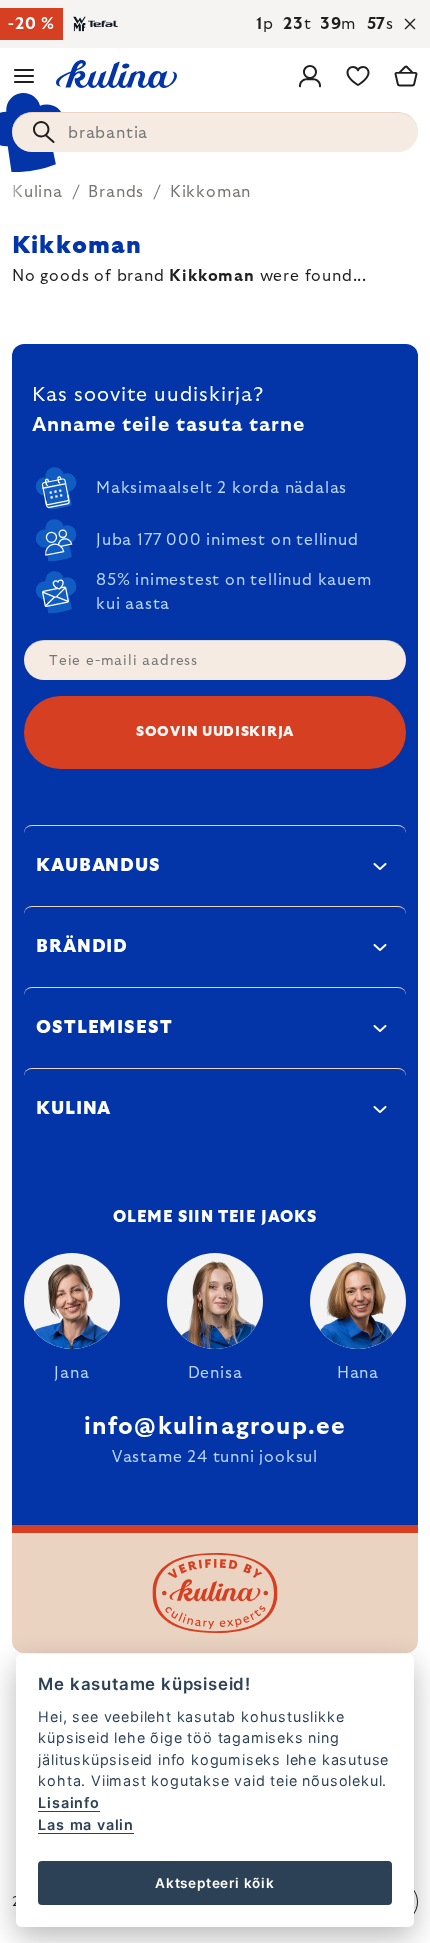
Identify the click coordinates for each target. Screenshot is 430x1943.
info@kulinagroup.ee (215, 1427)
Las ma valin (86, 1824)
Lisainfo (68, 1802)
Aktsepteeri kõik (215, 1883)
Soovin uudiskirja (215, 732)
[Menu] (24, 76)
